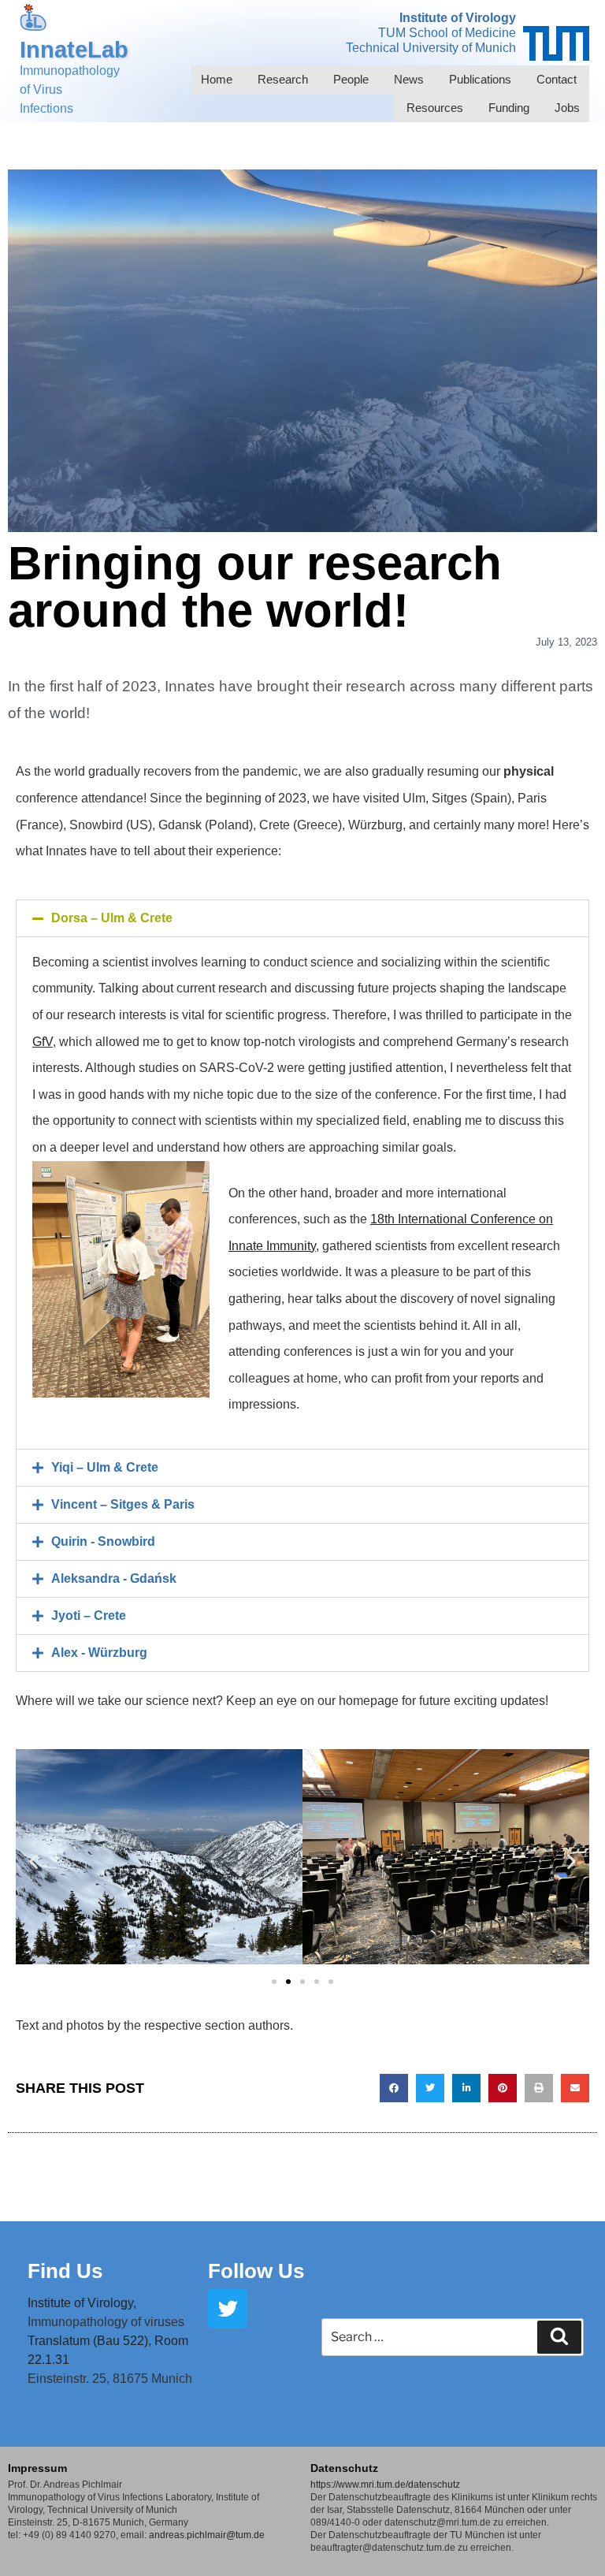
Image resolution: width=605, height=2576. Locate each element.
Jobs (567, 108)
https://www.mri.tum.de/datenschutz (385, 2485)
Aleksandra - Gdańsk (114, 1578)
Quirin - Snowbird (103, 1541)
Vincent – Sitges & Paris (123, 1504)
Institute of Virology (458, 18)
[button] (302, 918)
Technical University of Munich (431, 48)
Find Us (65, 2271)
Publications (480, 79)
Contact (557, 79)
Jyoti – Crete (89, 1616)
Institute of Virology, (82, 2303)
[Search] (559, 2337)
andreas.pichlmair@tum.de (207, 2535)
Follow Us (256, 2271)
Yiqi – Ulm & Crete (105, 1467)
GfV (43, 1042)
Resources (435, 108)
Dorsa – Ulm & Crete (112, 918)
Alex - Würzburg (99, 1653)
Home (217, 79)
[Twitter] (228, 2309)
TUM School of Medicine (447, 33)
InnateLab (74, 50)
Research (283, 79)
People (351, 79)
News (409, 79)
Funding (509, 108)
